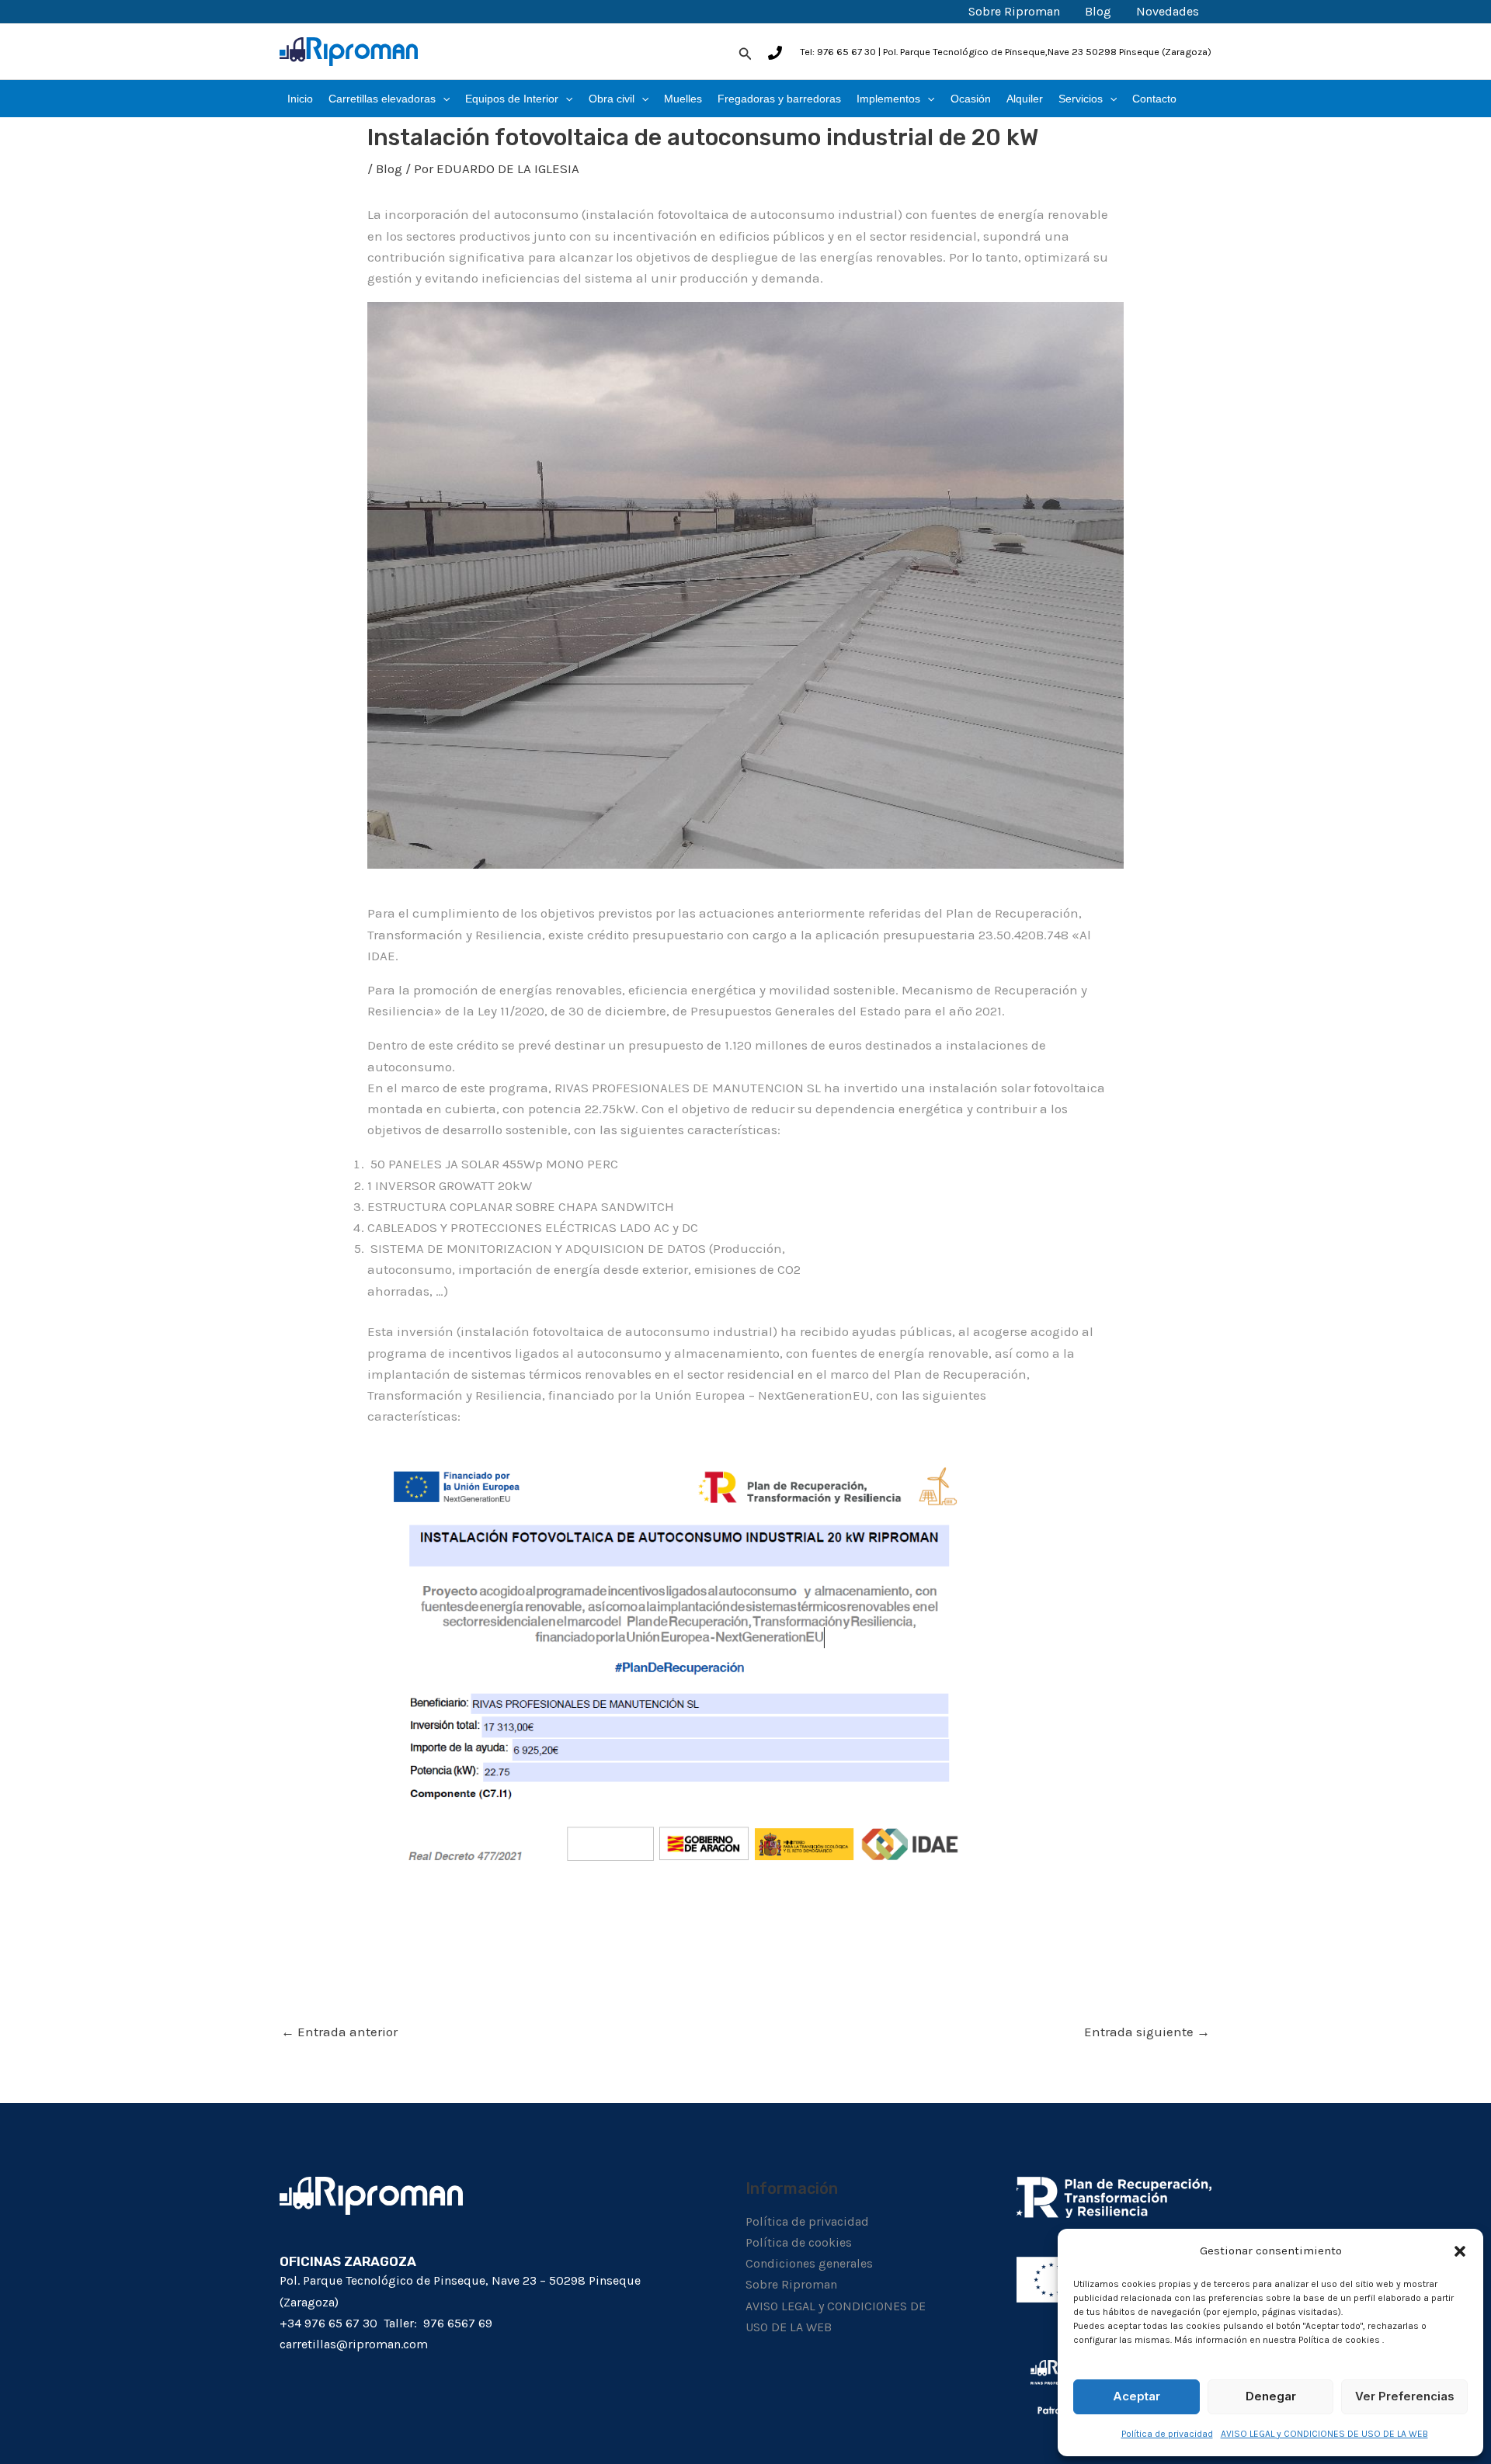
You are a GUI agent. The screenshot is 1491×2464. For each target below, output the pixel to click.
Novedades (1168, 11)
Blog (1098, 11)
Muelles (683, 99)
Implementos (888, 99)
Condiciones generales (809, 2263)
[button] (1460, 2251)
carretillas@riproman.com (354, 2344)
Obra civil (612, 99)
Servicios (1081, 99)
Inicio (300, 99)
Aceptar (1136, 2396)
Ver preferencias (1405, 2396)
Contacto (1154, 99)
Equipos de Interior (512, 99)
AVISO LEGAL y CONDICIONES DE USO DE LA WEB (1324, 2434)
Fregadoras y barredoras (779, 99)
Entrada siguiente (1147, 2032)
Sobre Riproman (1014, 11)
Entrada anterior (339, 2032)
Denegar (1271, 2396)
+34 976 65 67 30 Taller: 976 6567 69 (386, 2323)
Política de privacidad (1167, 2434)
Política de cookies (799, 2242)
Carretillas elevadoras (382, 99)
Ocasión (971, 99)
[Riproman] (349, 50)
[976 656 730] (775, 53)
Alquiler (1025, 99)
